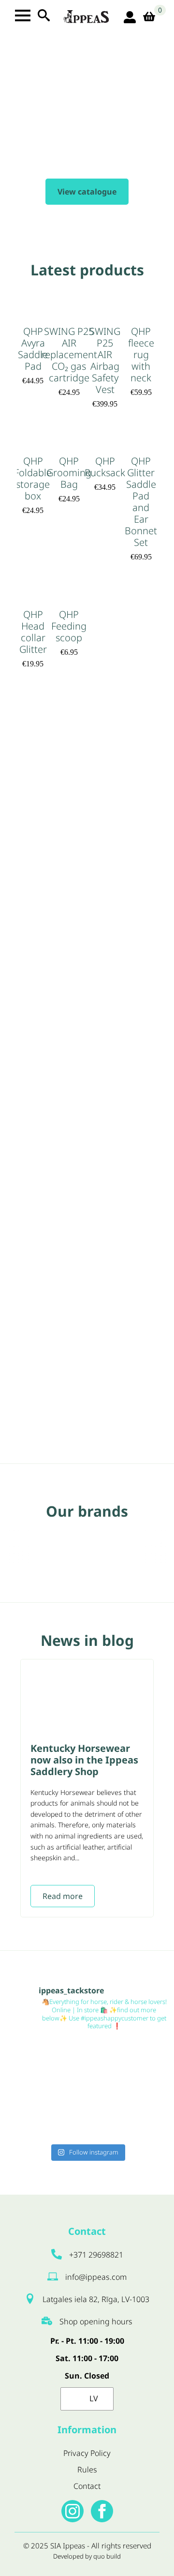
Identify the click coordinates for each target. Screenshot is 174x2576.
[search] (44, 15)
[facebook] (102, 2511)
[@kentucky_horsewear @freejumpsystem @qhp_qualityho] (129, 2064)
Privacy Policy (87, 2453)
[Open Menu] (23, 15)
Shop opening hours (96, 2321)
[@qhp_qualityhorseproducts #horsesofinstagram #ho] (45, 2064)
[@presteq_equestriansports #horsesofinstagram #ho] (129, 2114)
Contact (87, 2486)
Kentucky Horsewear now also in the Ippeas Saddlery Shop (84, 1760)
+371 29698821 (96, 2255)
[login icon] (130, 17)
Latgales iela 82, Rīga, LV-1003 (96, 2299)
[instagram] (72, 2511)
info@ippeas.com (96, 2277)
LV (93, 2398)
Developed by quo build (87, 2556)
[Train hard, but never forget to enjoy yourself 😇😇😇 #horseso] (45, 2114)
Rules (87, 2470)
